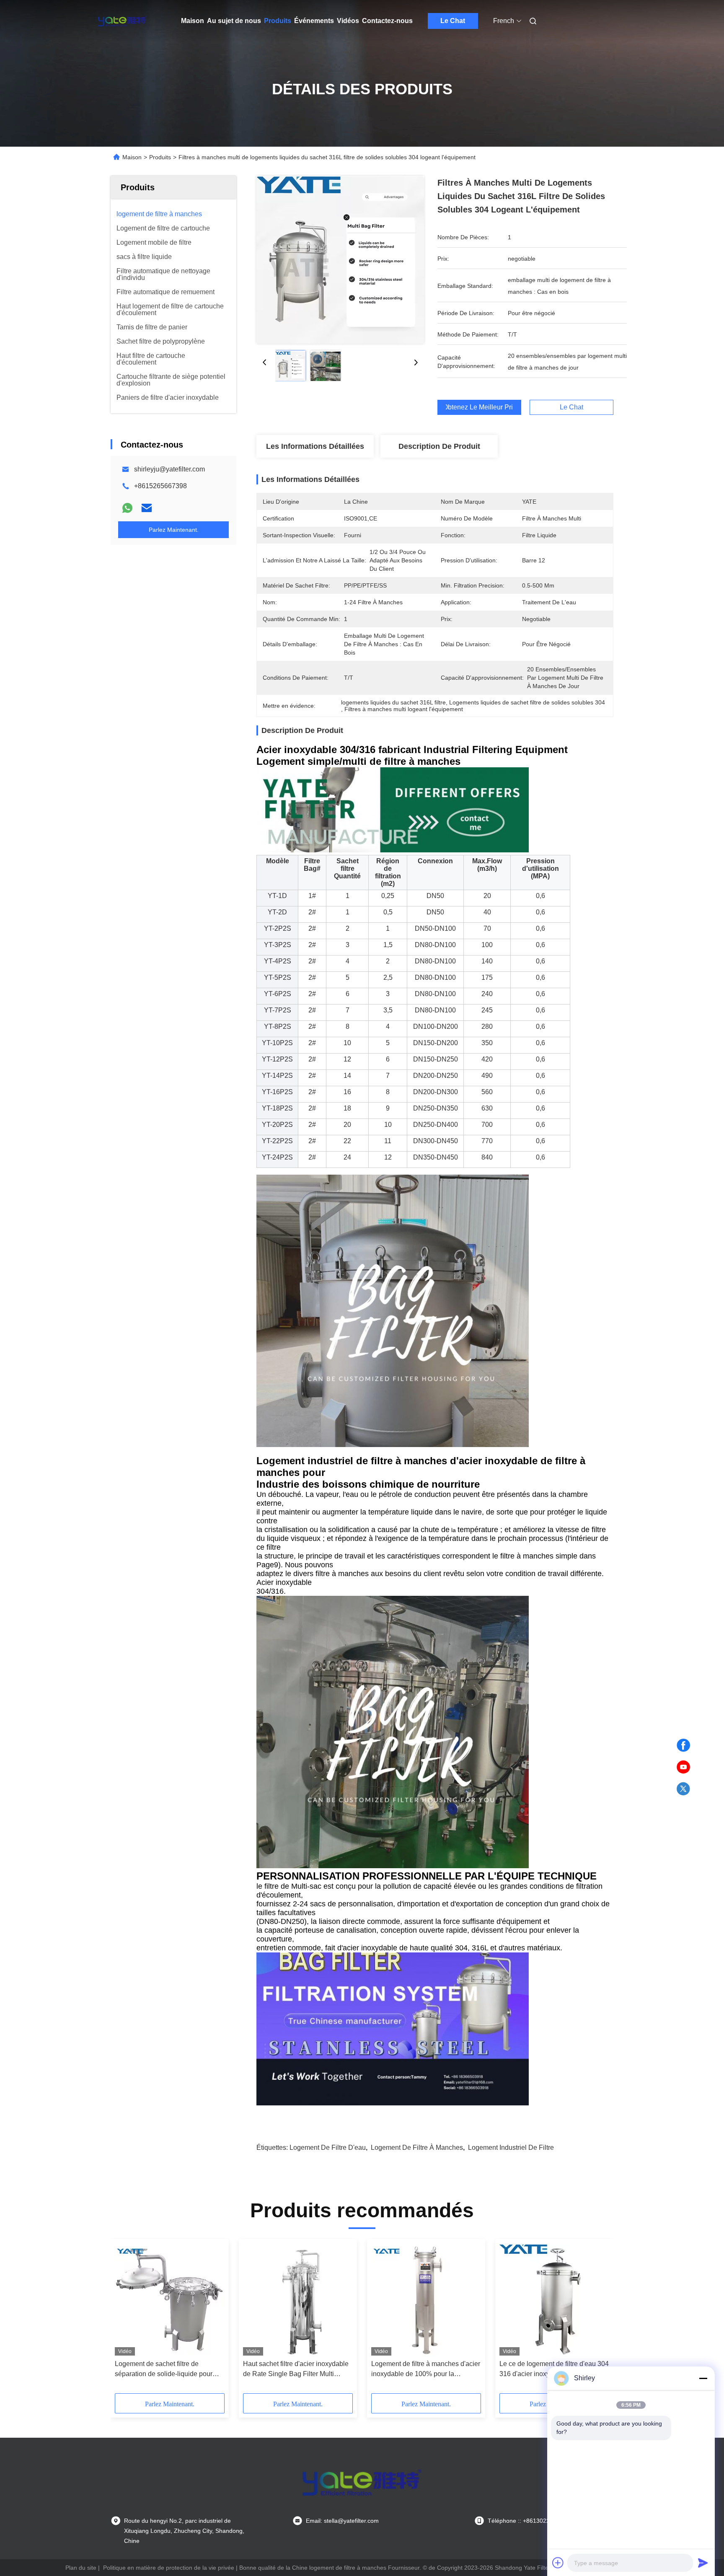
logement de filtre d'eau (328, 2148)
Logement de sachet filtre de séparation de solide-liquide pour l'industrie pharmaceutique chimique (168, 2370)
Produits (278, 21)
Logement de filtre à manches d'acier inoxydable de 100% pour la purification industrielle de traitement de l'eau (426, 2370)
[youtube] (683, 1767)
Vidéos (348, 21)
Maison (193, 21)
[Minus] (703, 2378)
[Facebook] (683, 1745)
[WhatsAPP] (127, 508)
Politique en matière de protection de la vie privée (169, 2568)
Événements (314, 21)
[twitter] (683, 1789)
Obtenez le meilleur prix (479, 407)
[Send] (703, 2563)
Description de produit (439, 446)
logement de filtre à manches (417, 2148)
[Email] (147, 508)
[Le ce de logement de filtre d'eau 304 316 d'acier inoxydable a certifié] (554, 2299)
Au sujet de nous (234, 21)
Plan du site (81, 2568)
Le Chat (453, 21)
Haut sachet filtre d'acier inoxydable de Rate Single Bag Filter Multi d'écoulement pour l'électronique (296, 2370)
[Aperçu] (122, 21)
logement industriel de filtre (511, 2148)
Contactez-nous (387, 21)
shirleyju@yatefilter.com (169, 469)
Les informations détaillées (315, 446)
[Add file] (558, 2563)
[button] (126, 2319)
